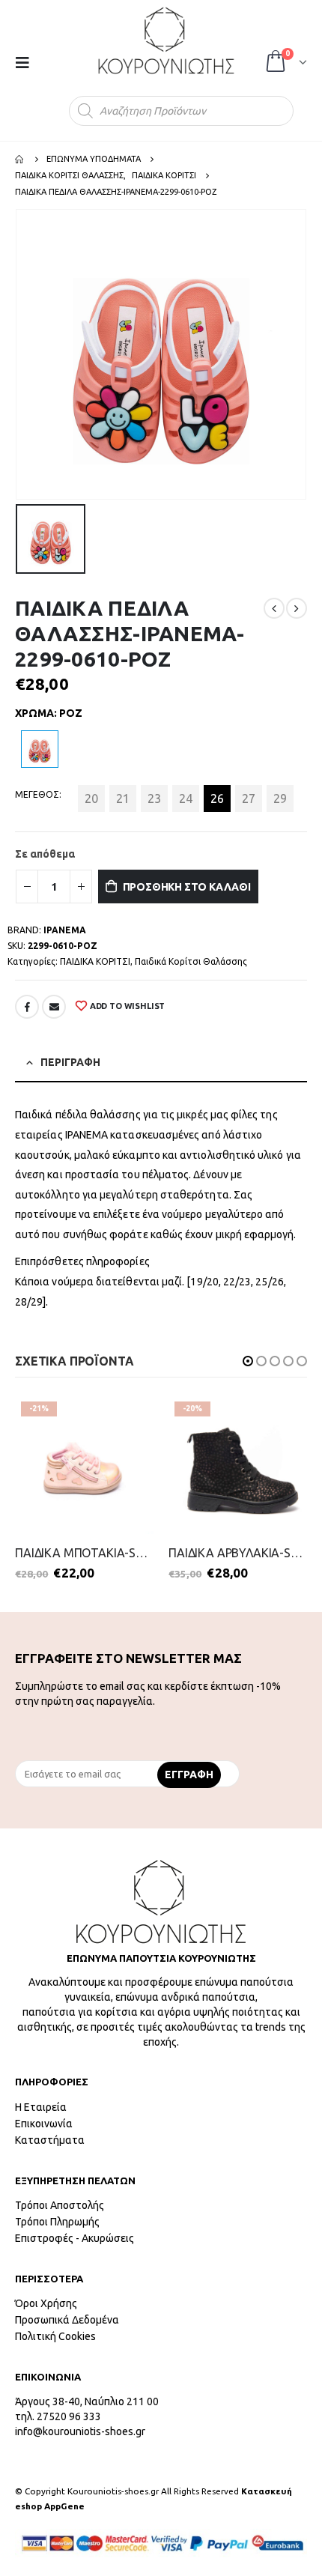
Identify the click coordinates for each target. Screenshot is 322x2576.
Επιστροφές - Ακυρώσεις (75, 2238)
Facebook (27, 1007)
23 (154, 798)
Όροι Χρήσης (46, 2303)
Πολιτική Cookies (55, 2336)
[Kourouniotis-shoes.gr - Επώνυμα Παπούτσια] (166, 40)
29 (280, 798)
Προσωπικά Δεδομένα (67, 2320)
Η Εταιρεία (41, 2107)
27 (249, 798)
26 (217, 798)
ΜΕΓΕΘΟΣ (37, 794)
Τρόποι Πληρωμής (57, 2222)
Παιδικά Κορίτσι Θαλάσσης (191, 961)
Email (54, 1007)
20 (91, 798)
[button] (248, 1361)
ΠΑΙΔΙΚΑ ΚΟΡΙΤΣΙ (95, 961)
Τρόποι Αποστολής (60, 2205)
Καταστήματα (50, 2140)
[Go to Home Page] (20, 159)
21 (123, 798)
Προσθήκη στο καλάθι (187, 887)
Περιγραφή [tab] (70, 1062)
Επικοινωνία (44, 2124)
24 (186, 798)
